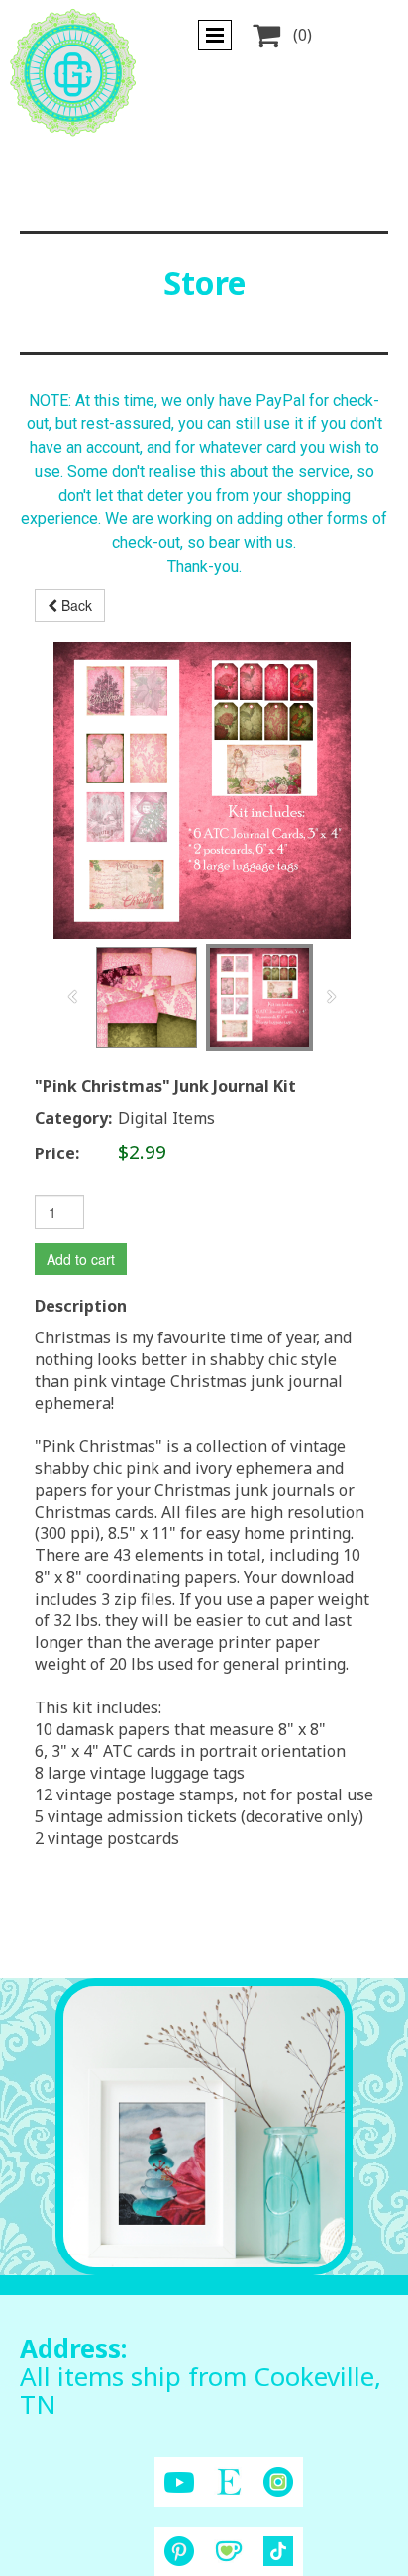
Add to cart (81, 1259)
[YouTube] (179, 2483)
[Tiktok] (278, 2551)
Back (75, 605)
